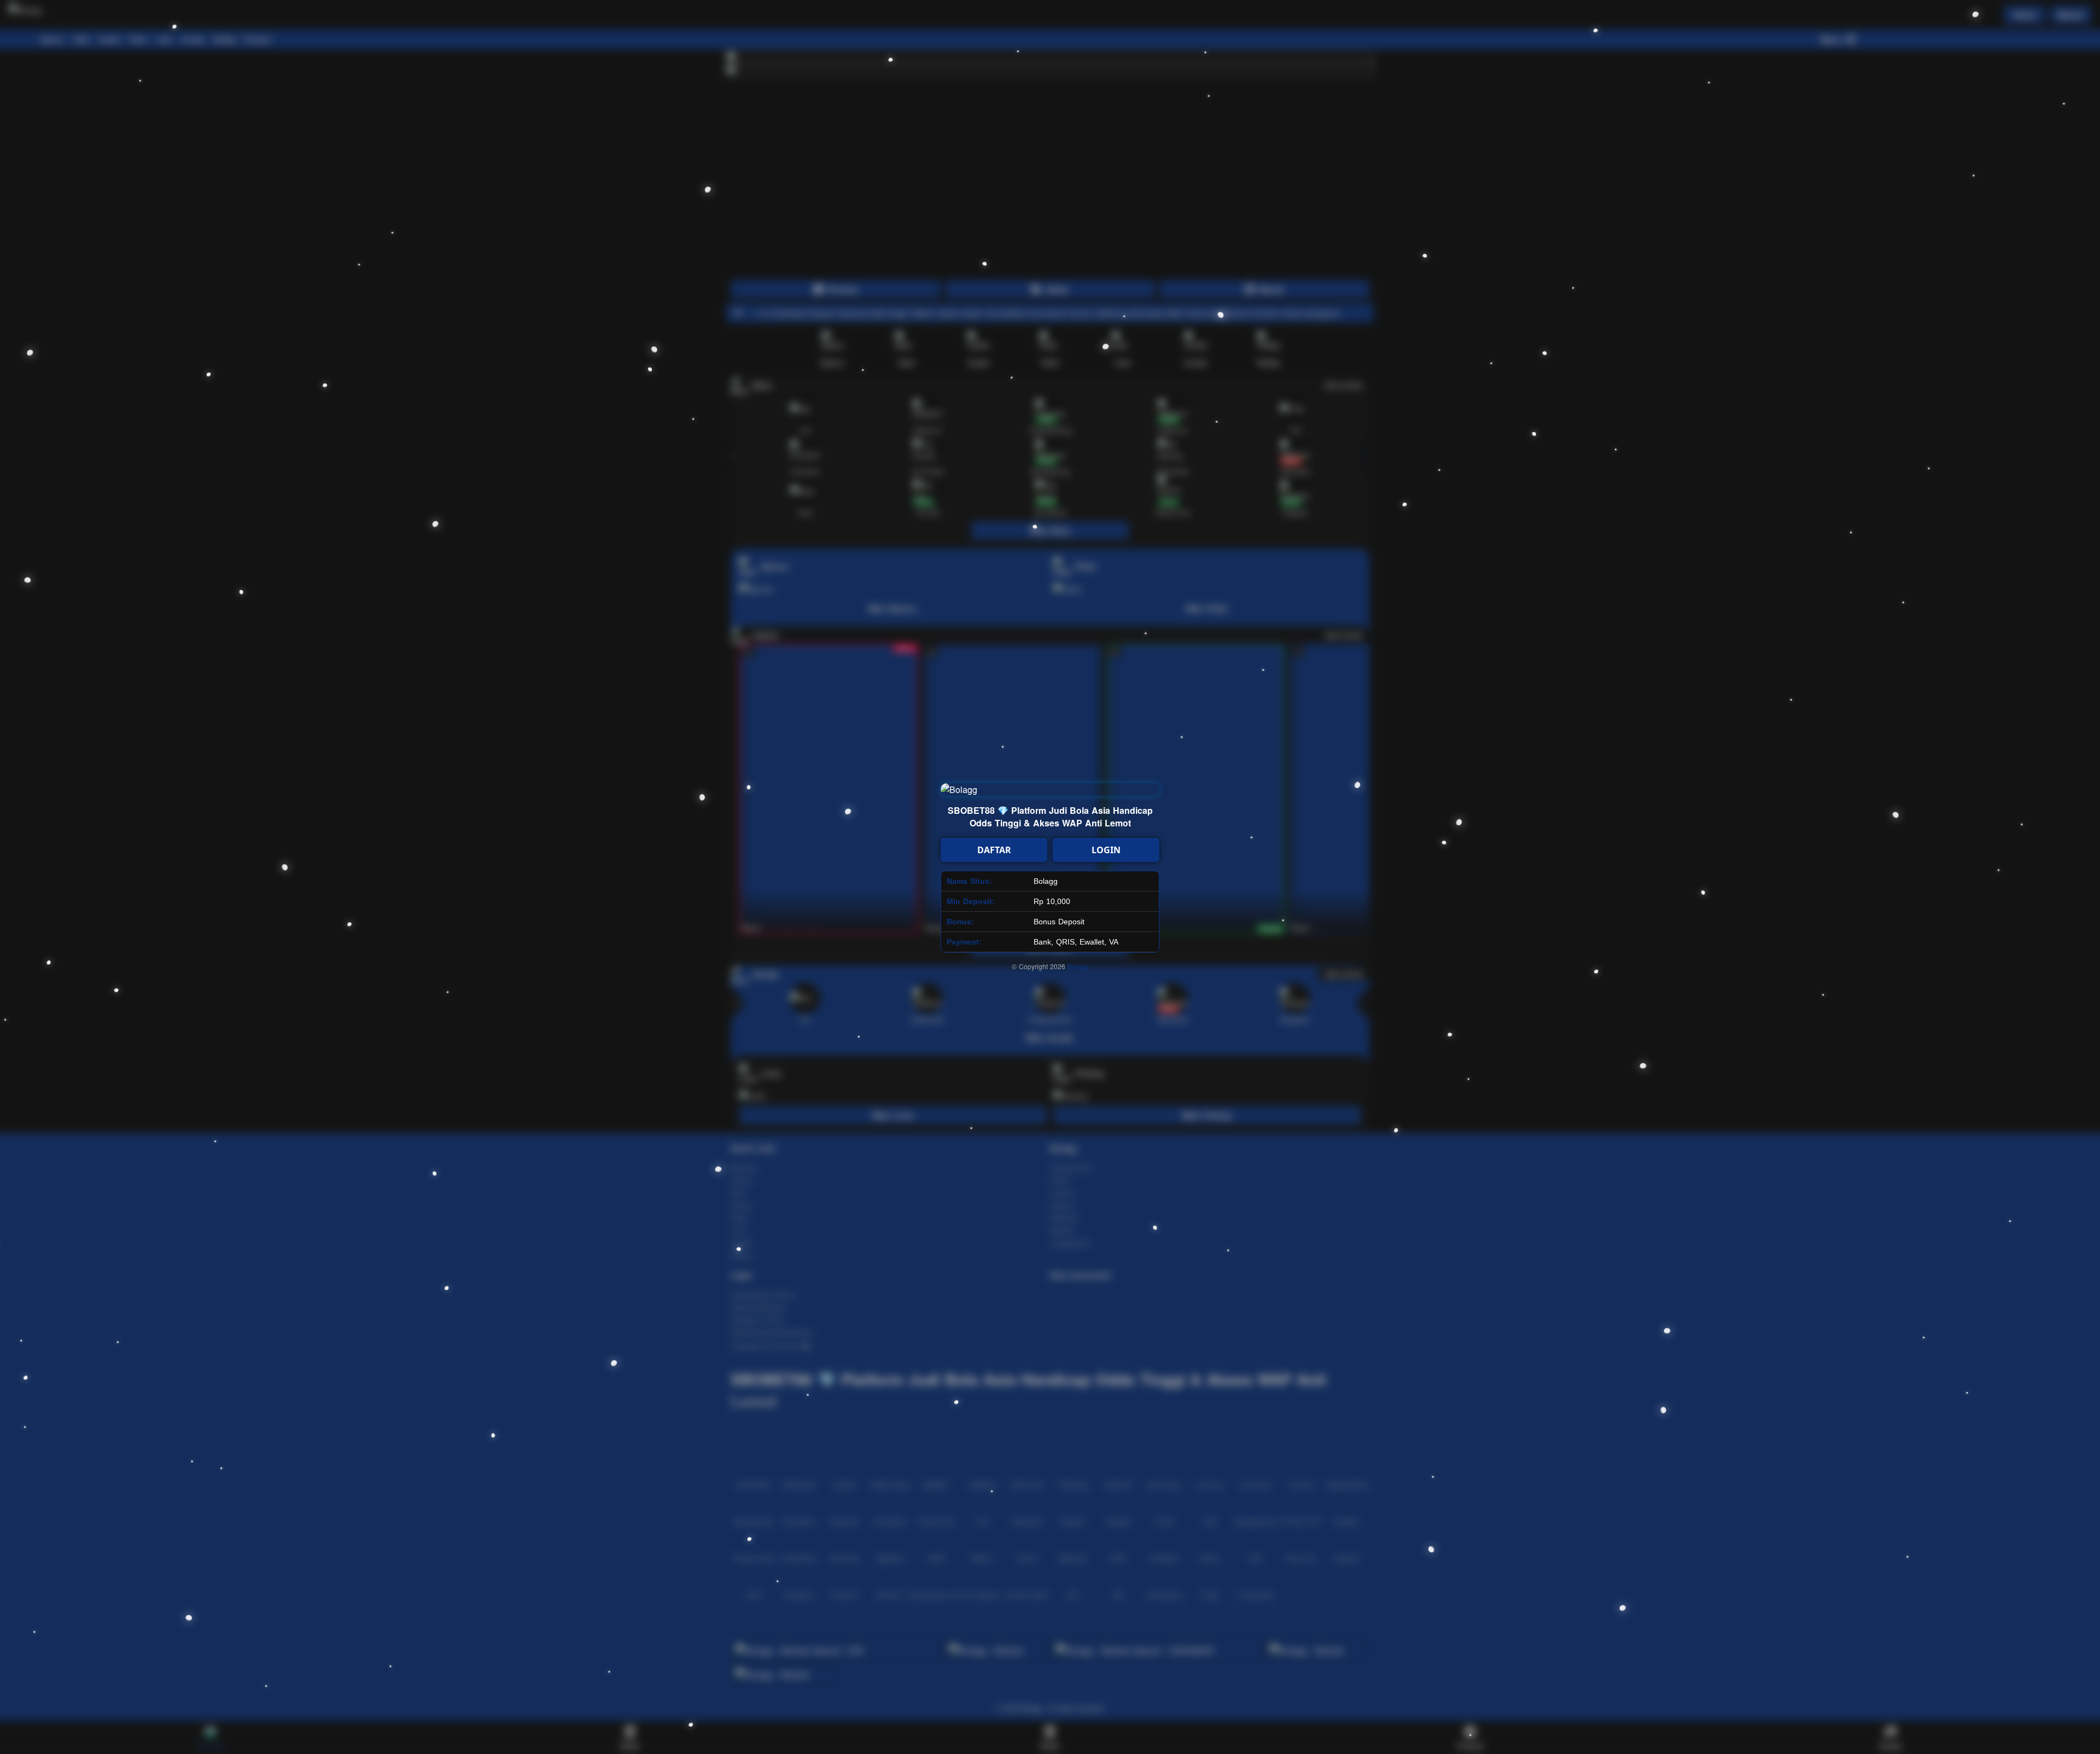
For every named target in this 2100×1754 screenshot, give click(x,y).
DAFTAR (994, 850)
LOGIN (1106, 850)
